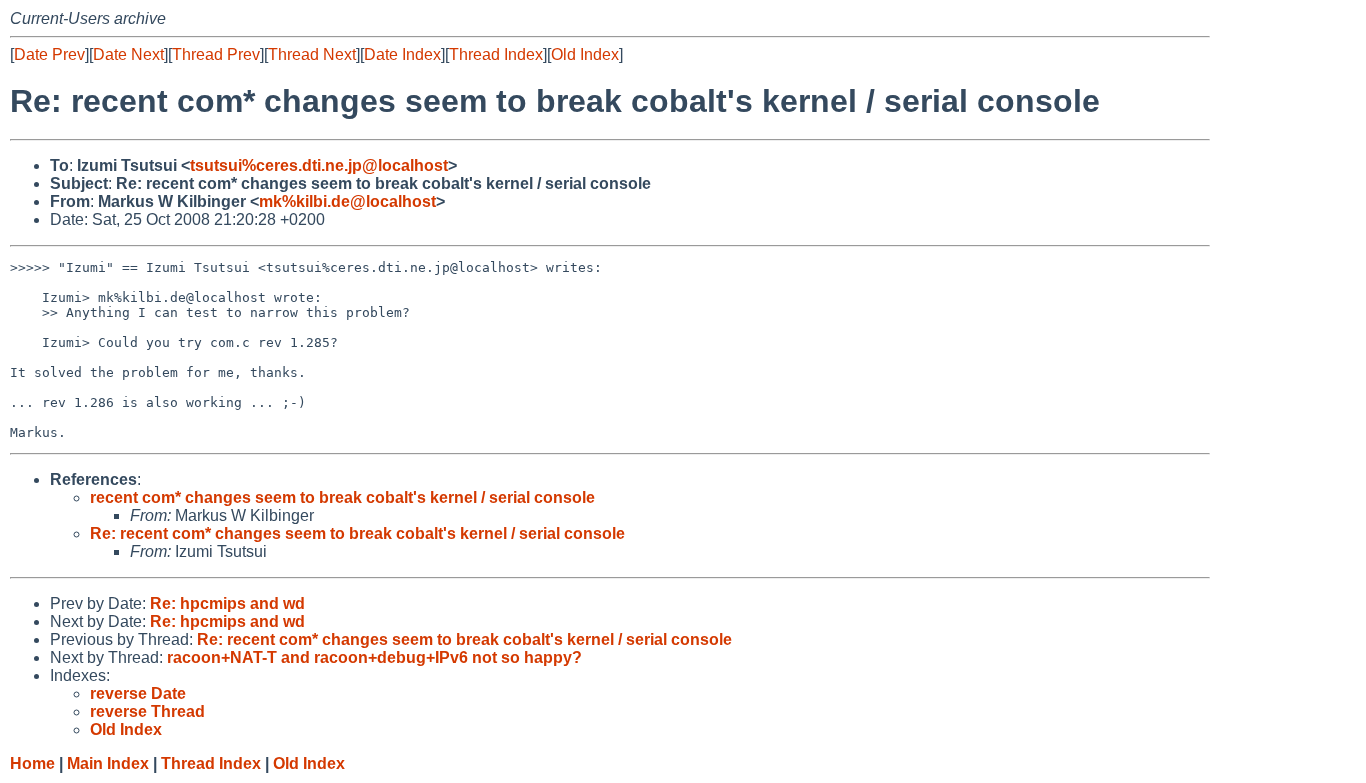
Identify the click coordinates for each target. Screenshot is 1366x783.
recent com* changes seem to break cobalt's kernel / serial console (342, 497)
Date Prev (49, 54)
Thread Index (496, 54)
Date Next (128, 54)
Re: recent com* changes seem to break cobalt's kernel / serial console (357, 533)
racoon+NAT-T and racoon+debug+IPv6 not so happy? (374, 657)
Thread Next (312, 54)
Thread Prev (216, 54)
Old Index (585, 54)
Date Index (402, 54)
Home (32, 763)
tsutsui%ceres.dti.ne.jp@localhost (319, 165)
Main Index (108, 763)
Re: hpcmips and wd (227, 603)
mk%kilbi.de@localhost (347, 201)
